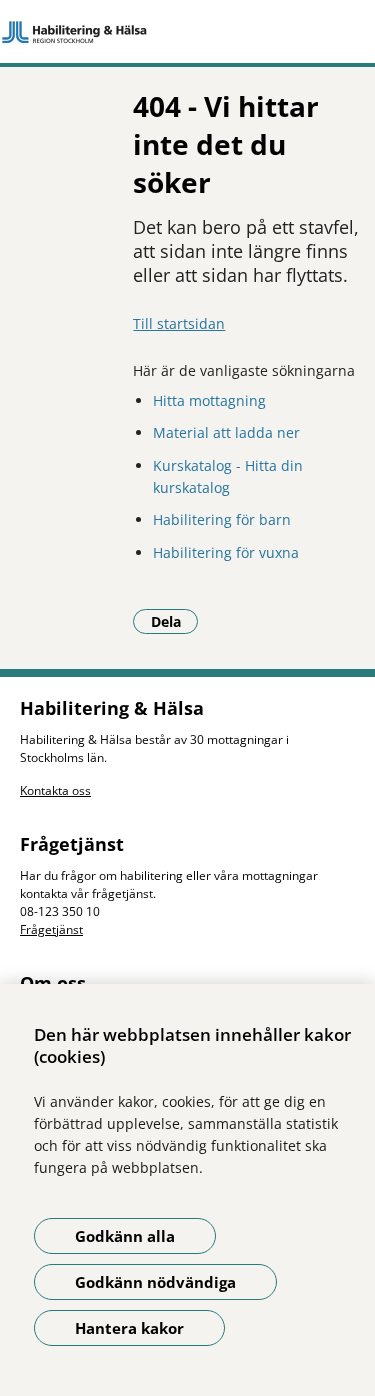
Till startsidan (179, 323)
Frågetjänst (51, 929)
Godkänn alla (125, 1236)
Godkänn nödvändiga (155, 1282)
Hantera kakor (129, 1328)
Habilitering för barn (222, 519)
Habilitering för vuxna (226, 552)
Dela (174, 621)
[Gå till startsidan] (187, 32)
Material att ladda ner (226, 432)
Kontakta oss (55, 790)
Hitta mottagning (209, 400)
